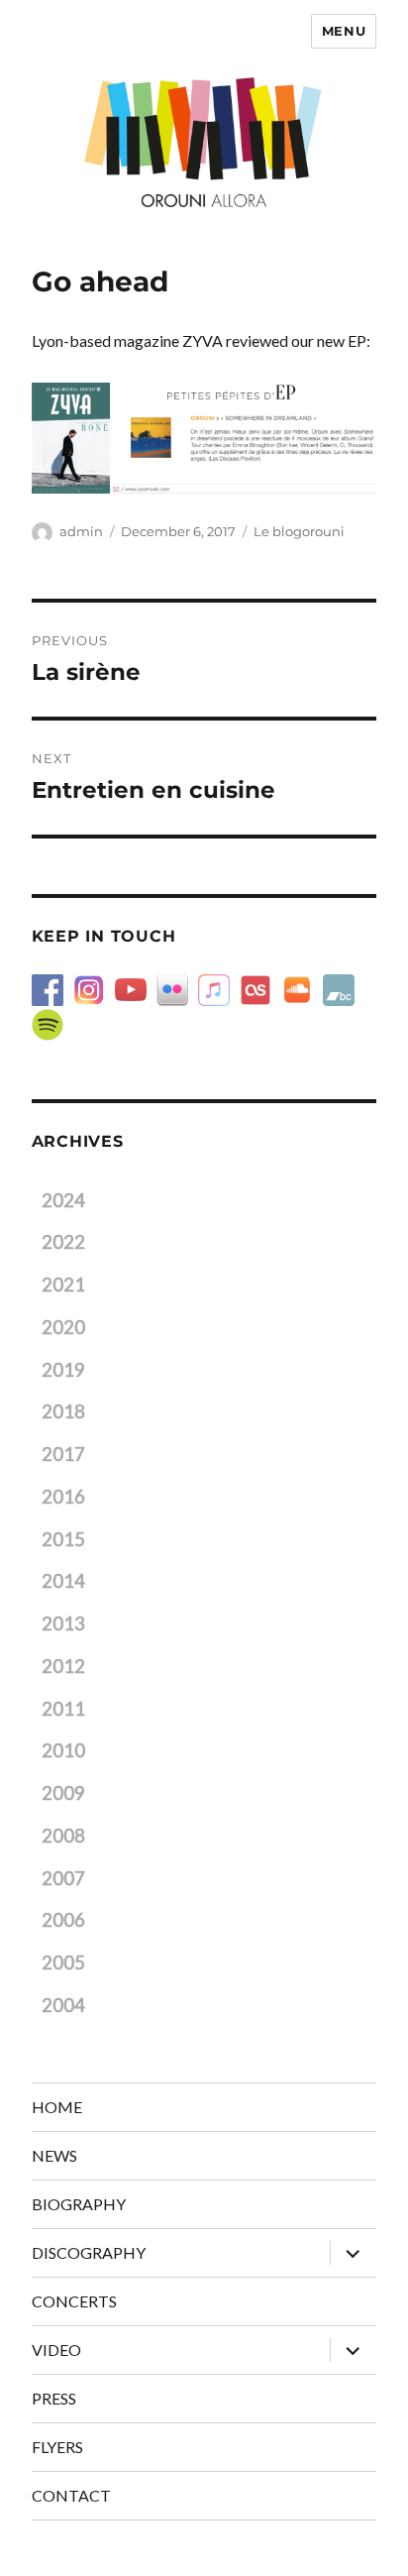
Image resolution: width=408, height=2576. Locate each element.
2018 (63, 1411)
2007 (63, 1878)
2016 (63, 1497)
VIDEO (56, 2350)
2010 (63, 1750)
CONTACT (71, 2495)
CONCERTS (74, 2301)
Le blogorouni (299, 531)
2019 (63, 1370)
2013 (63, 1624)
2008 (63, 1836)
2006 (63, 1920)
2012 (63, 1666)
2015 (63, 1539)
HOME (57, 2107)
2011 (63, 1709)
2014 (63, 1581)
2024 (63, 1200)
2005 (63, 1962)
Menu (344, 31)
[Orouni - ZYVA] (204, 438)
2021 (63, 1285)
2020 (63, 1327)
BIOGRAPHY (79, 2204)
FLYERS (57, 2447)
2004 (63, 2005)
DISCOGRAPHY (89, 2252)
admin (81, 531)
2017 (63, 1454)
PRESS (54, 2398)
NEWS (54, 2155)
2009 (63, 1793)
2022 (63, 1242)
